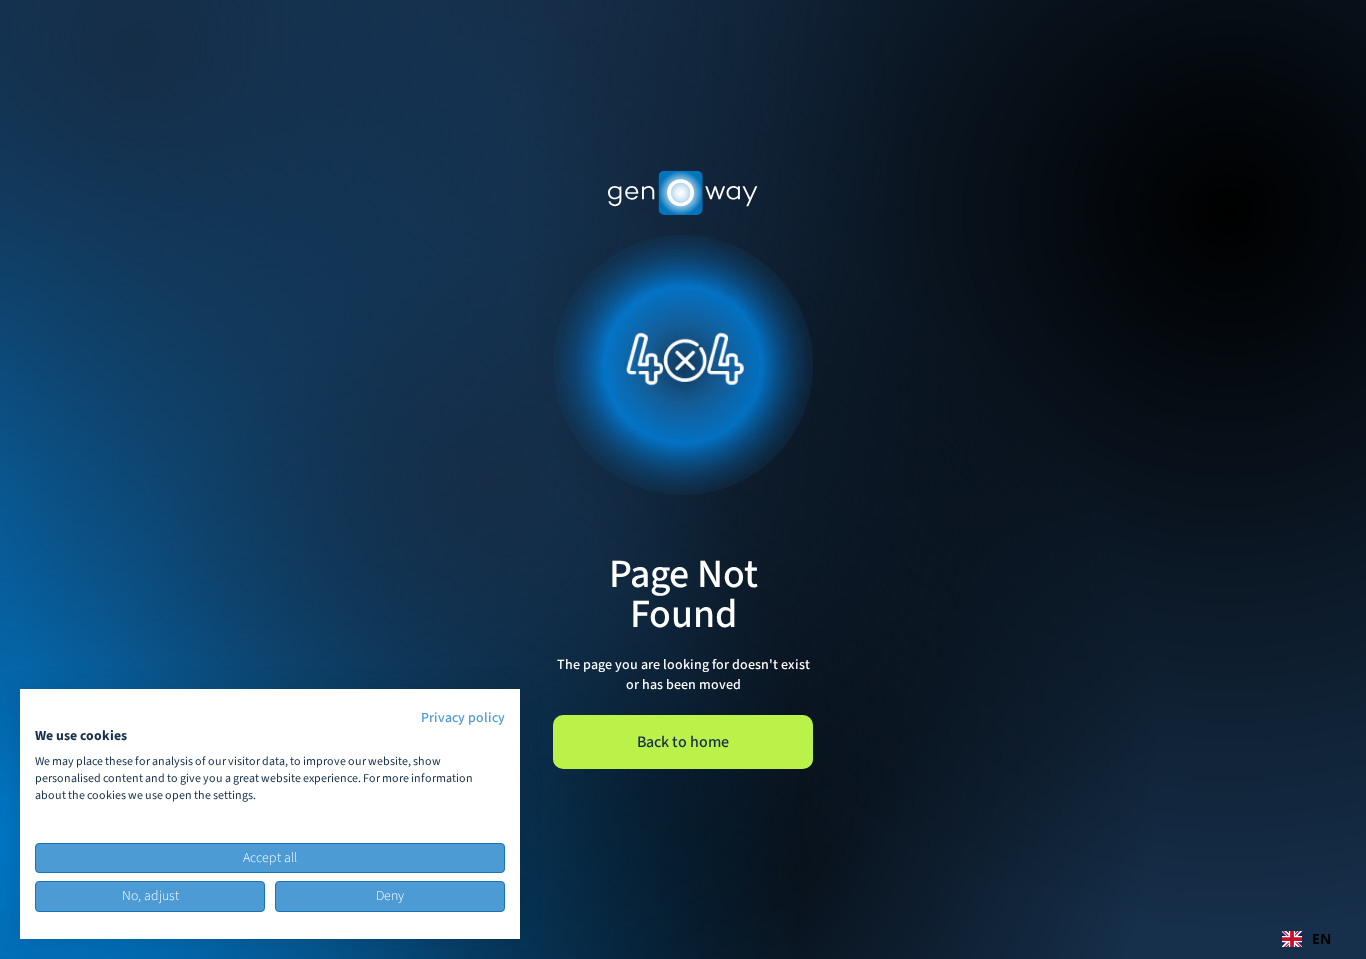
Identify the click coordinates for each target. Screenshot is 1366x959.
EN (1321, 938)
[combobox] (1306, 939)
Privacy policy (463, 718)
